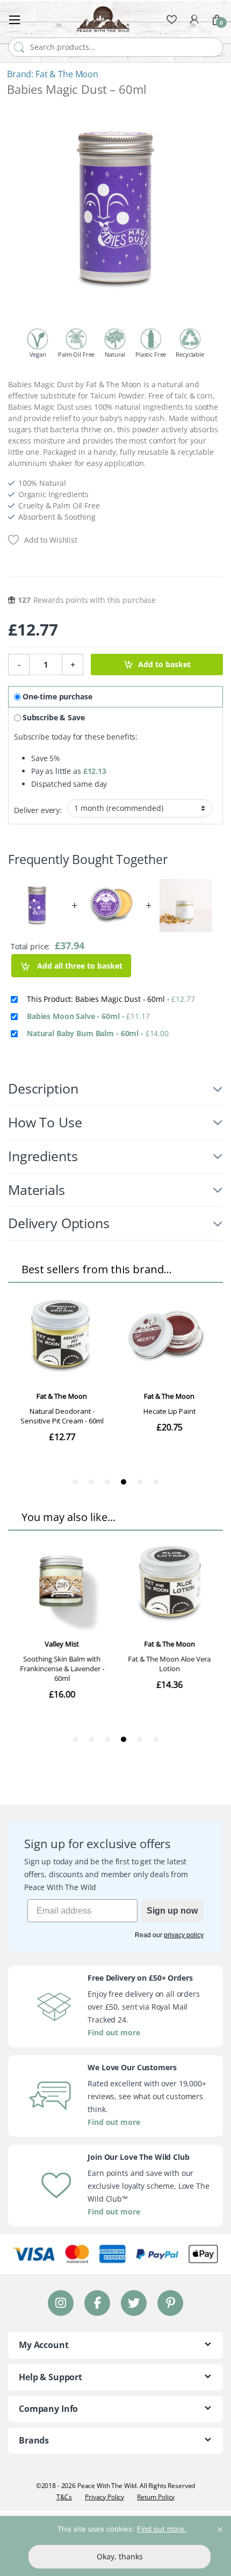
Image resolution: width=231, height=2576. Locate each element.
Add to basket (164, 664)
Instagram (61, 2303)
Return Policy (156, 2497)
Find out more (114, 2032)
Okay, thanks (120, 2556)
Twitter (134, 2303)
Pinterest (171, 2303)
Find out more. (162, 2529)
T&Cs (64, 2497)
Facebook (97, 2303)
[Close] (220, 2525)
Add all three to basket (79, 966)
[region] (115, 2546)
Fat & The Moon (67, 74)
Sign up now (172, 1911)
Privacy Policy (104, 2497)
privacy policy (184, 1935)
